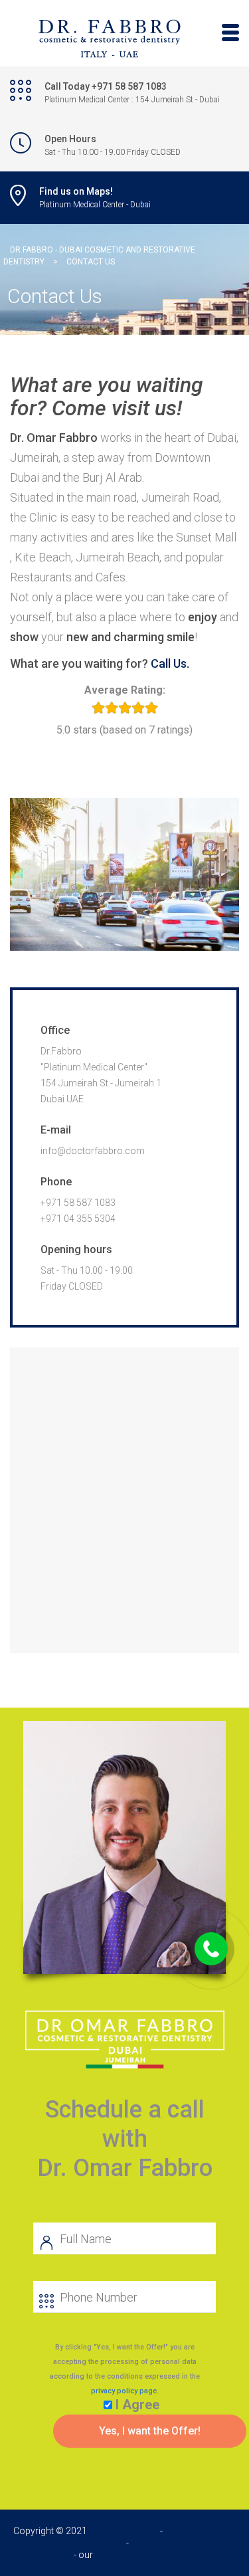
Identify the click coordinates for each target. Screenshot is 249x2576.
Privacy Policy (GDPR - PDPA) (156, 2555)
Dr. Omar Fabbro (124, 2531)
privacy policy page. (125, 2391)
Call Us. (170, 663)
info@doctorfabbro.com (93, 1151)
